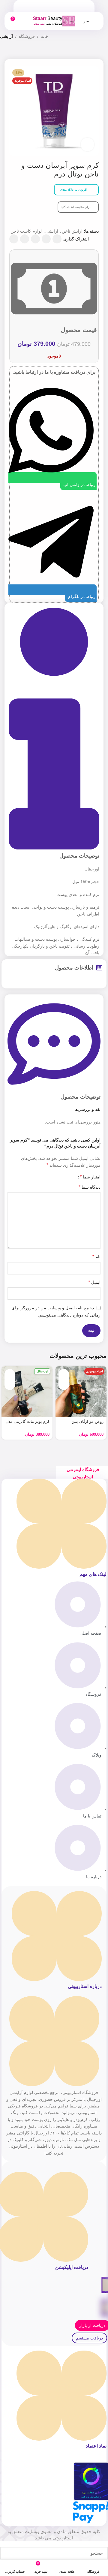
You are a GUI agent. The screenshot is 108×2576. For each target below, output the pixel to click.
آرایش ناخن (72, 231)
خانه (45, 36)
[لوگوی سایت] (54, 21)
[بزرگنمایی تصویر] (87, 145)
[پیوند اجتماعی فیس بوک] (57, 239)
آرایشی (6, 36)
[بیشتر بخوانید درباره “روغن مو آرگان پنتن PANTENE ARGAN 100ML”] (64, 1374)
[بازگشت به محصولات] (11, 53)
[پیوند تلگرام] (14, 239)
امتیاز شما (90, 1177)
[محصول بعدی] (4, 53)
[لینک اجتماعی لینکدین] (25, 239)
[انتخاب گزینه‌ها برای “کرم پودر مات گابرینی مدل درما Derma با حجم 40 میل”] (10, 1374)
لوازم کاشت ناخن (26, 231)
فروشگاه (27, 36)
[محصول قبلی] (18, 53)
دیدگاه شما (90, 1187)
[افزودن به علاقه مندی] (64, 1385)
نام (96, 1257)
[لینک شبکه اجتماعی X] (46, 239)
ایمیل (94, 1282)
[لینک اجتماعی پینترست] (35, 239)
